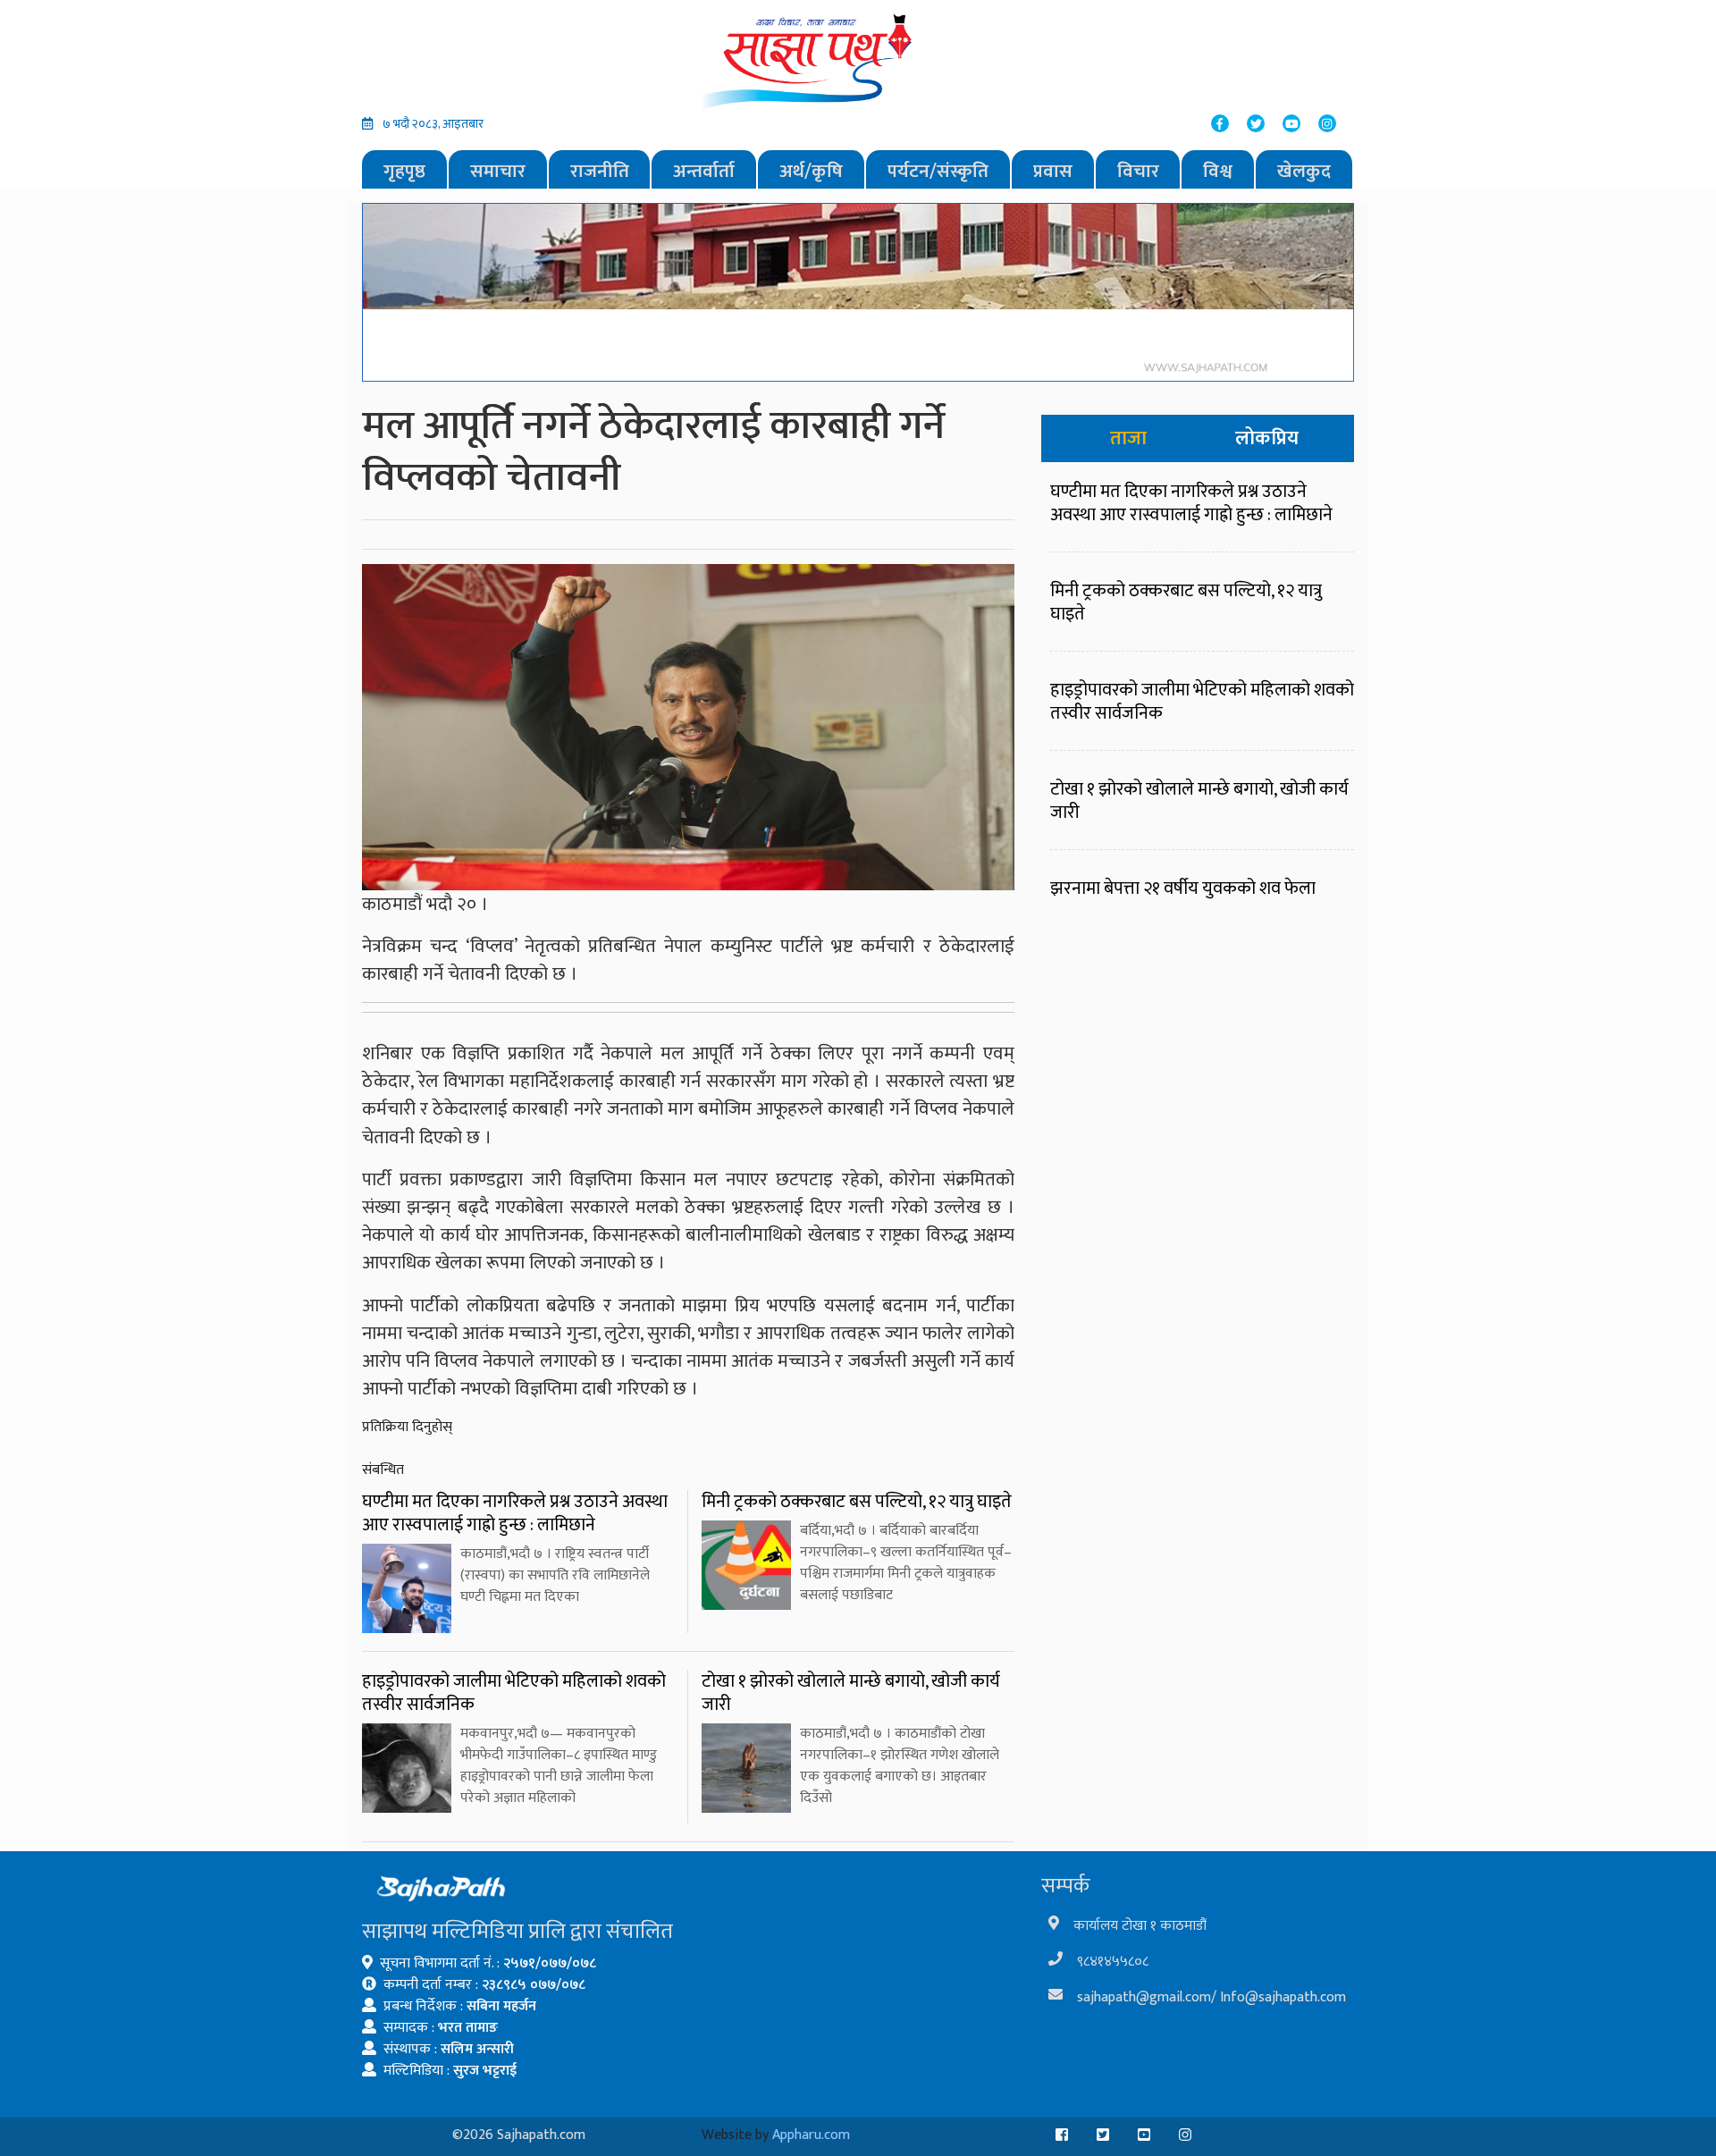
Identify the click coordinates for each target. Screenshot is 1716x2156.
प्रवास (1053, 171)
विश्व (1218, 171)
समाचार (498, 171)
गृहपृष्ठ (404, 171)
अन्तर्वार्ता (704, 171)
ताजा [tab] (1128, 438)
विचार (1138, 171)
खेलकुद (1304, 171)
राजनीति (600, 171)
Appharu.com (811, 2135)
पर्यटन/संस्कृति (938, 171)
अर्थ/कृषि (811, 171)
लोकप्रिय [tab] (1267, 438)
